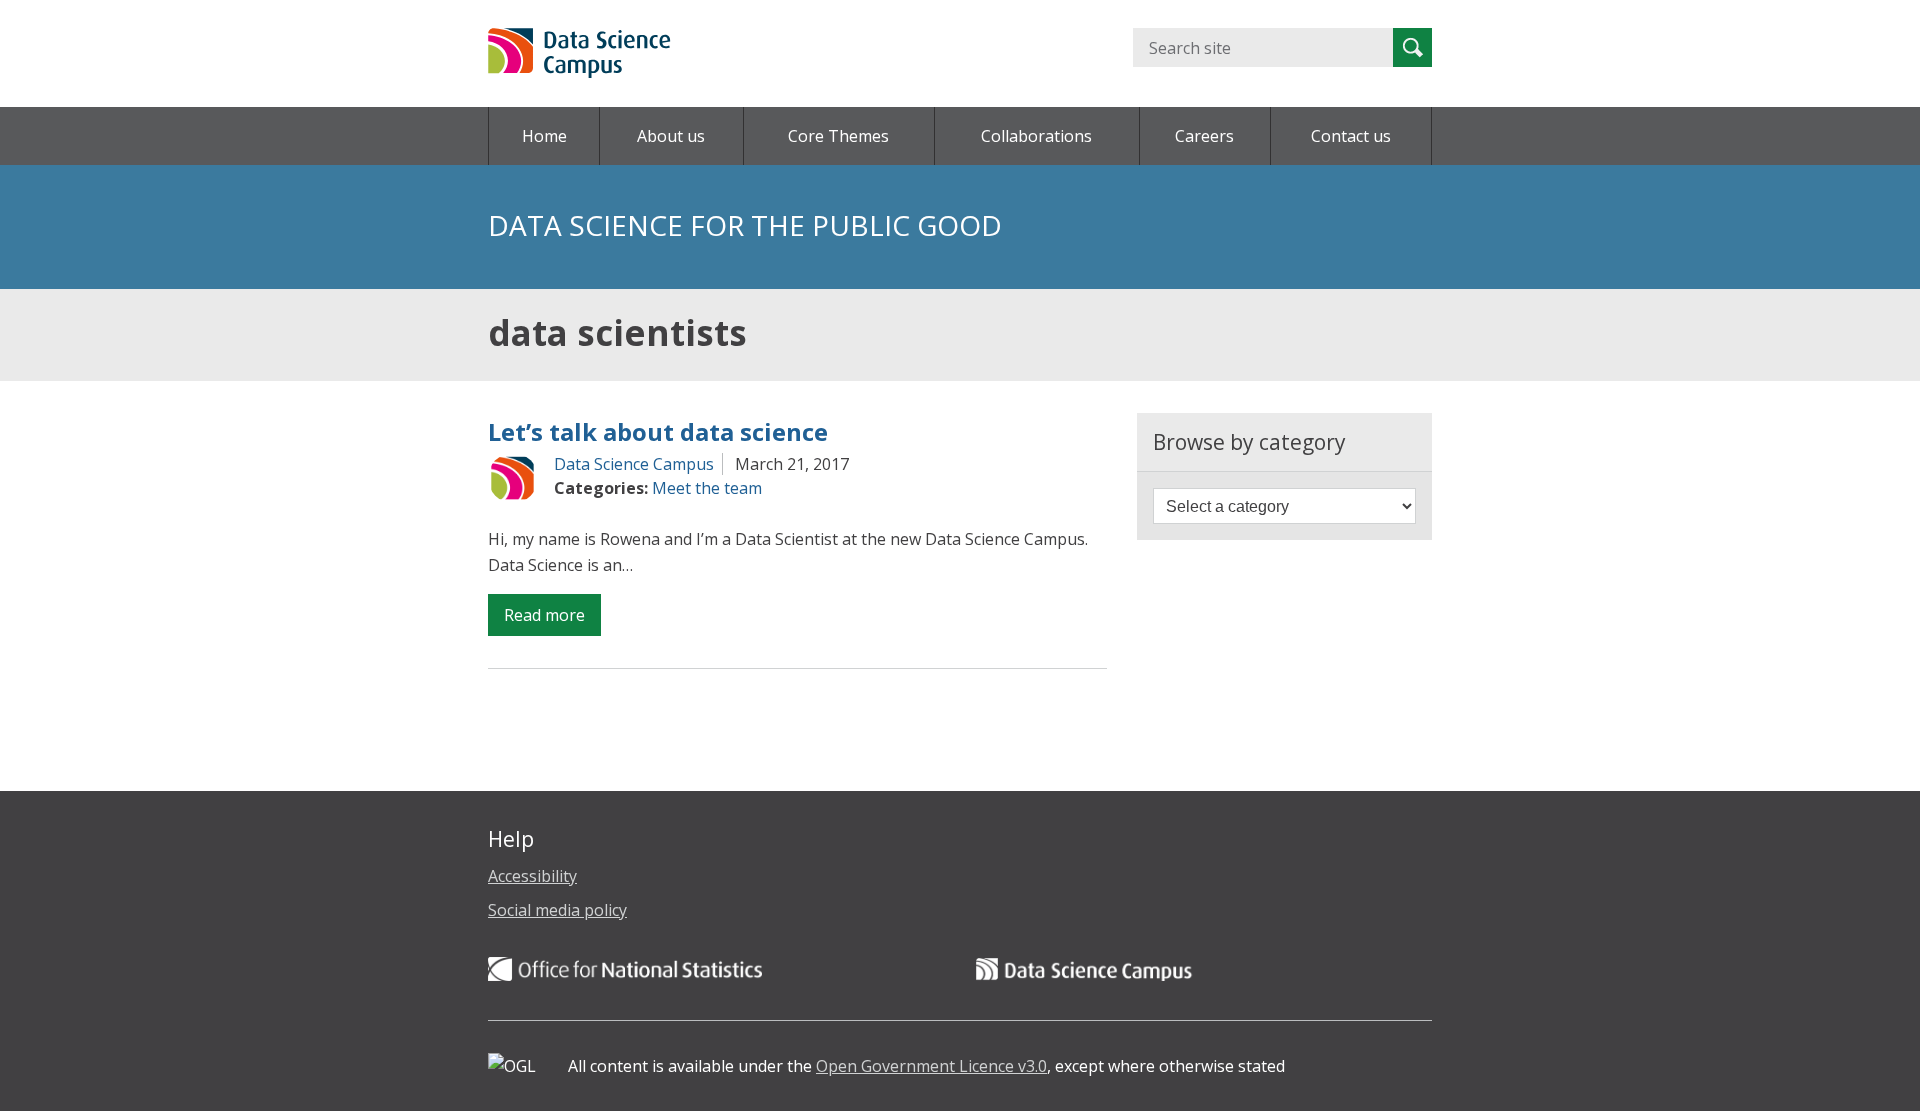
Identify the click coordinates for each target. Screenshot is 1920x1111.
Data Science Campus (634, 464)
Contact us (1351, 136)
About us (671, 136)
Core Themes (838, 136)
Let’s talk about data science (658, 431)
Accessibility (532, 876)
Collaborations (1036, 136)
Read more (552, 619)
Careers (1204, 136)
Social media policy (557, 910)
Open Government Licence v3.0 (931, 1066)
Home (544, 136)
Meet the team (707, 488)
